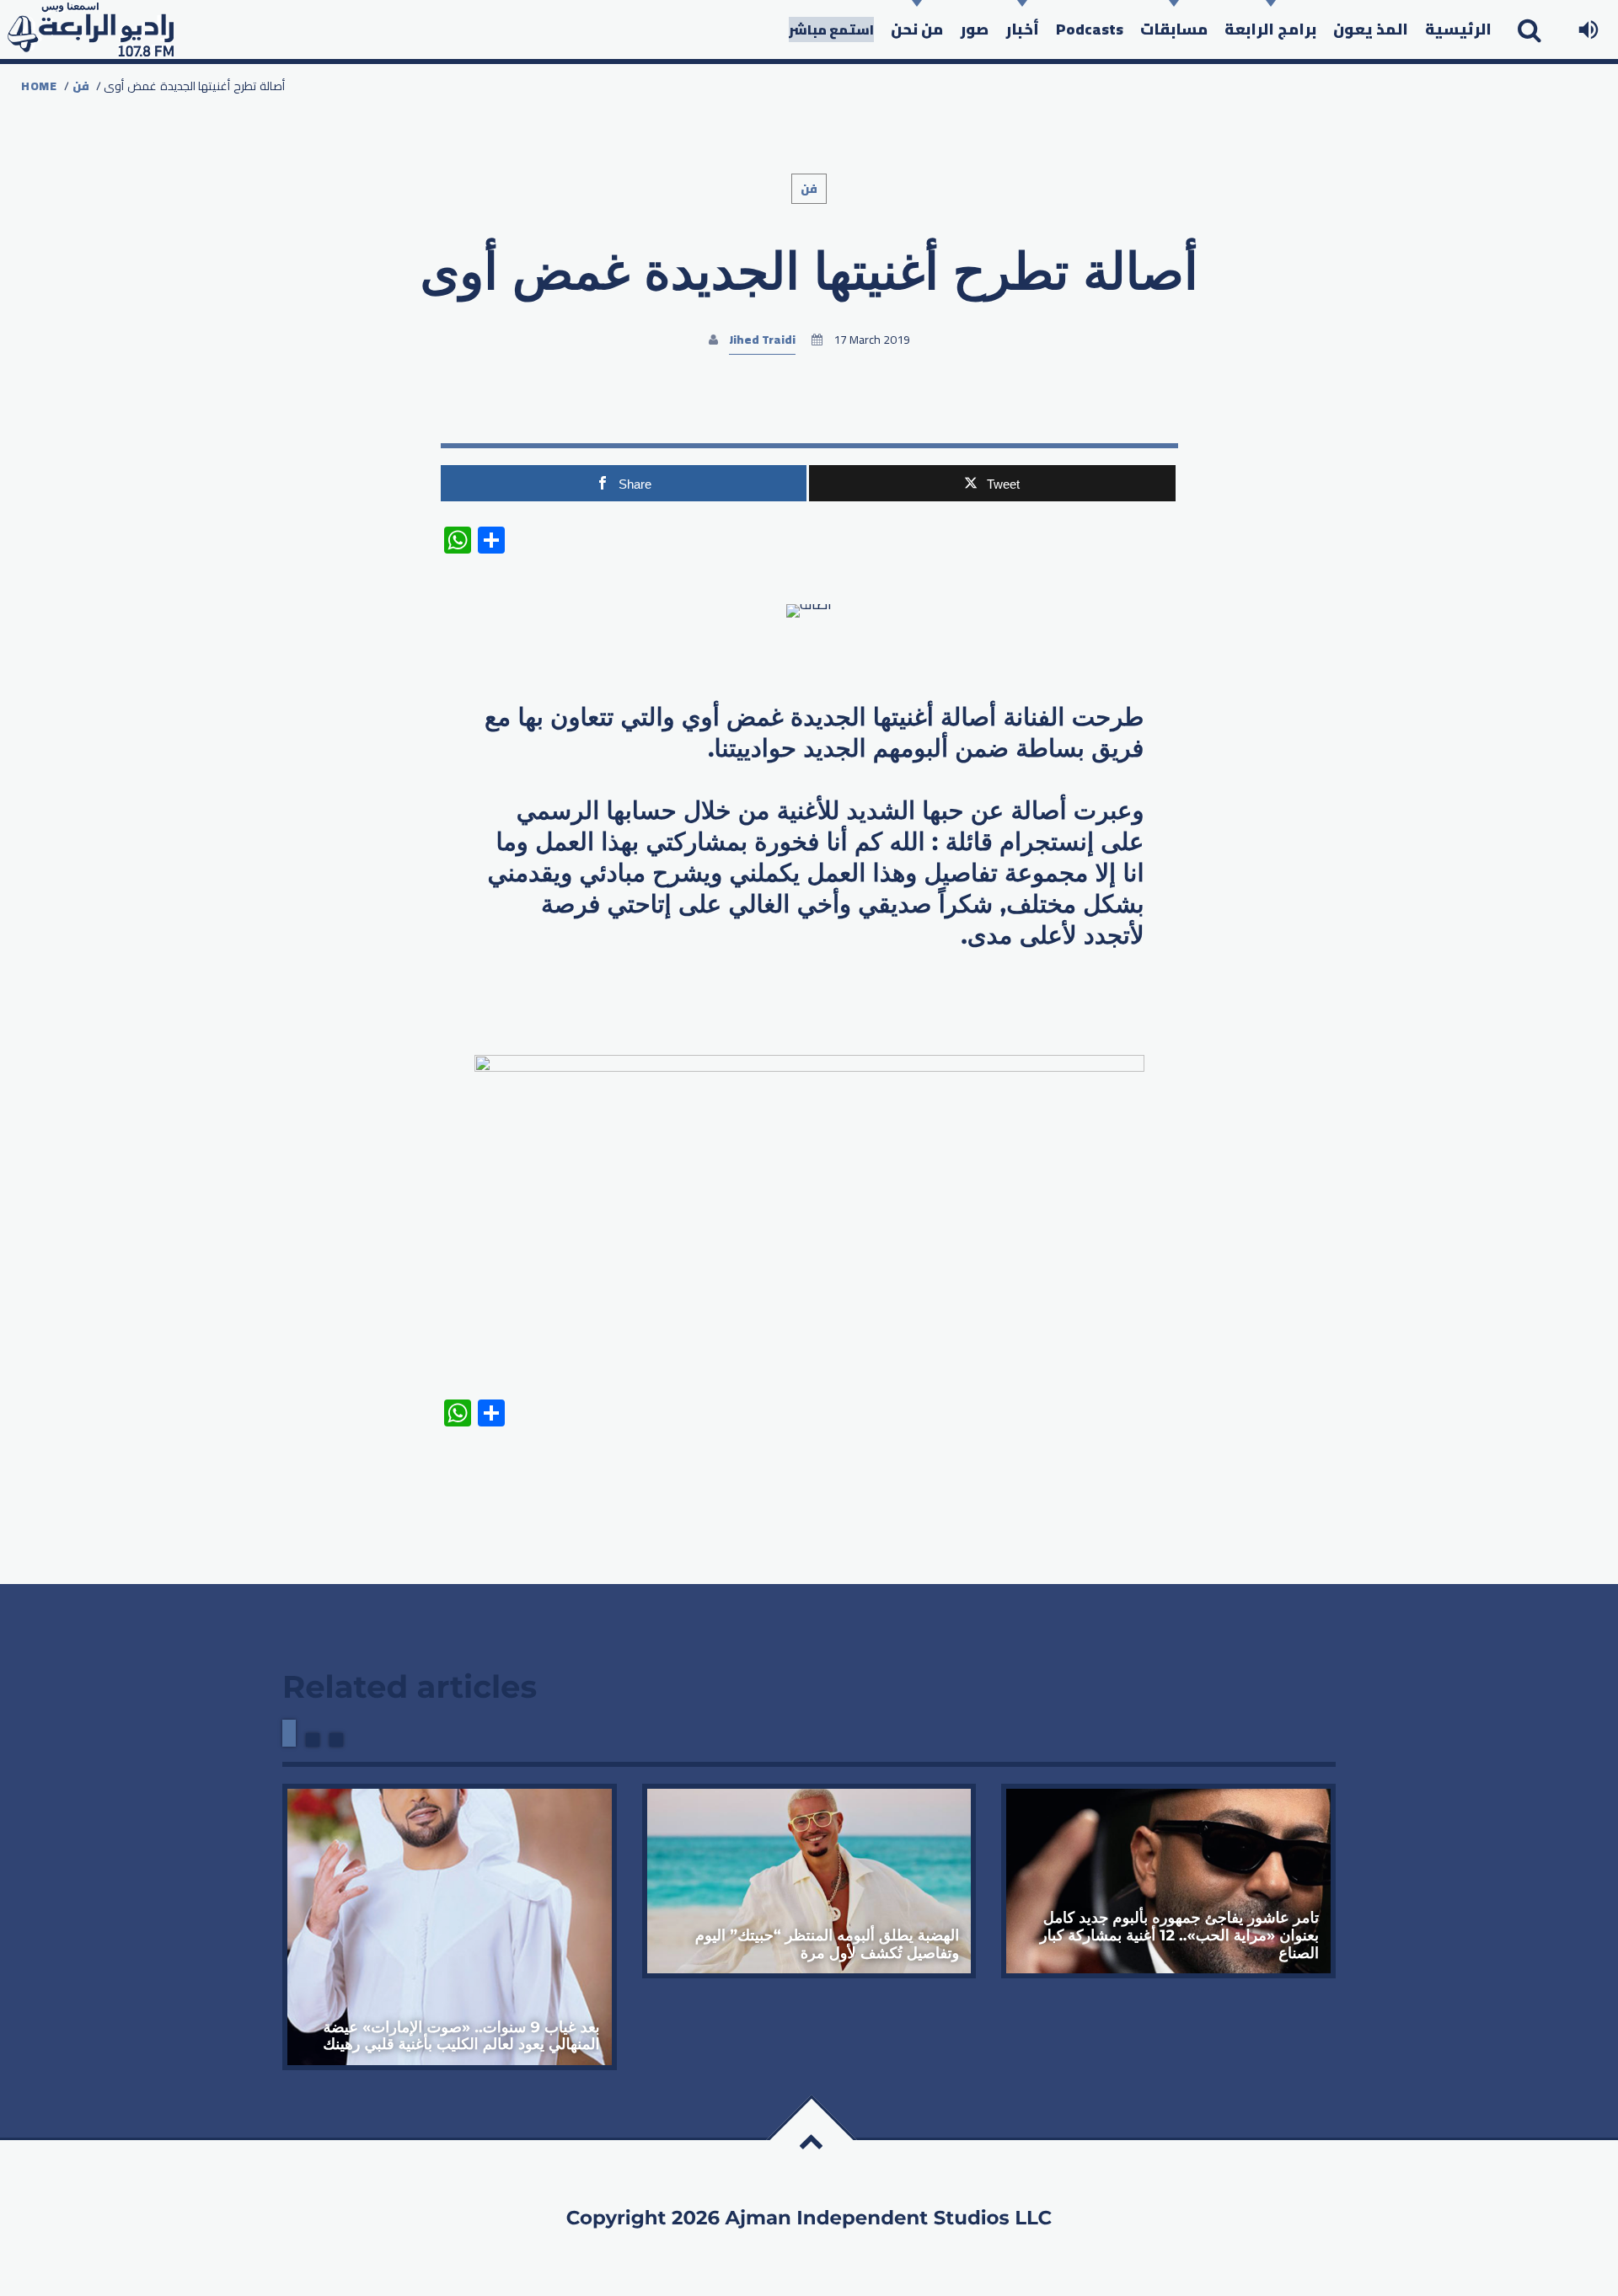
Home (39, 86)
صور (974, 29)
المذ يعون (1371, 29)
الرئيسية (1458, 29)
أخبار (1022, 29)
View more (450, 1927)
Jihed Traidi (762, 340)
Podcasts (1090, 29)
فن (81, 86)
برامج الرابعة (1270, 29)
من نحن (917, 29)
